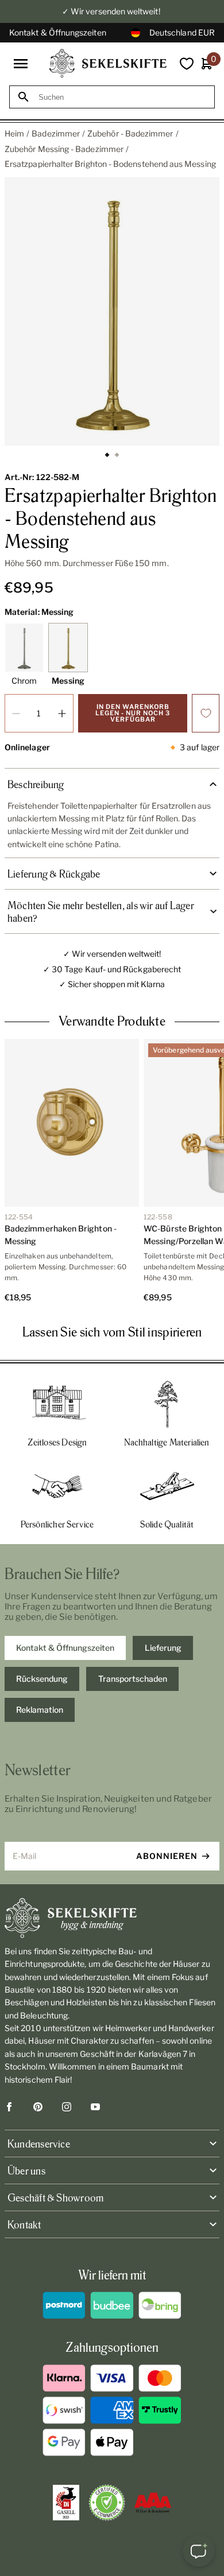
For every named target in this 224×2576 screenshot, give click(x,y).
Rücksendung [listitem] (42, 1679)
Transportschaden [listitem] (133, 1679)
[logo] (108, 63)
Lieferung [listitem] (163, 1648)
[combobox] (122, 97)
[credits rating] (153, 2503)
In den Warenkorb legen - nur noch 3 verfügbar (133, 713)
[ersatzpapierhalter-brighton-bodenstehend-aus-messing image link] (112, 311)
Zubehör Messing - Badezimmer (64, 149)
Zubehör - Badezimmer (130, 133)
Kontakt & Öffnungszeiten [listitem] (65, 1648)
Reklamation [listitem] (40, 1710)
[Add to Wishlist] (206, 713)
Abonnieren (167, 1856)
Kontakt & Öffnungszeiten (58, 32)
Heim (14, 133)
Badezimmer (56, 133)
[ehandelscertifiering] (107, 2503)
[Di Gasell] (66, 2503)
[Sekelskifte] (112, 1918)
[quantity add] (62, 713)
